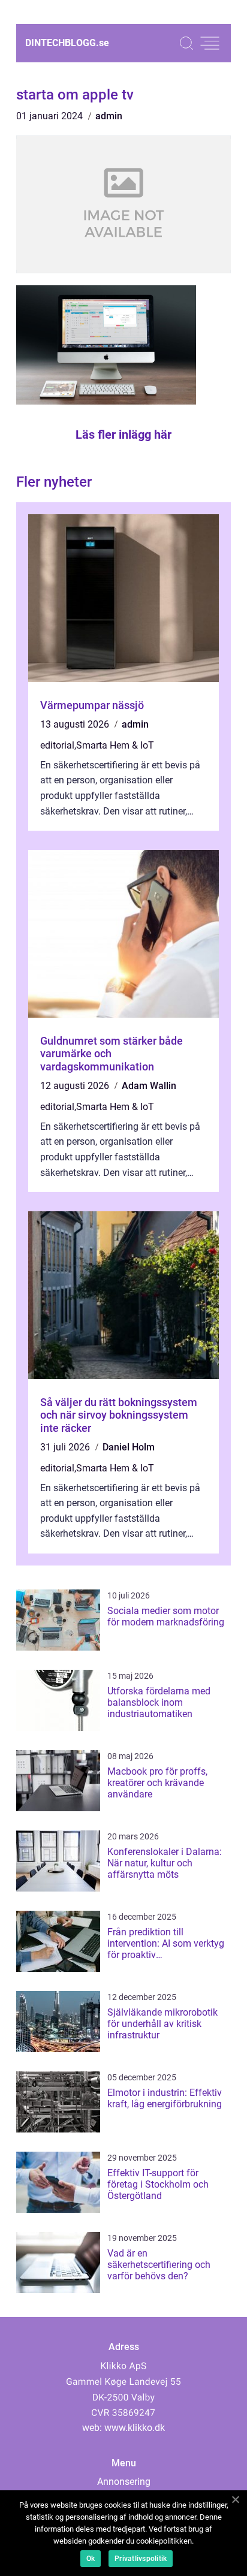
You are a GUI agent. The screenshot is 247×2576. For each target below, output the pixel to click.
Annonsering (124, 2482)
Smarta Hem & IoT (115, 745)
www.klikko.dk (135, 2428)
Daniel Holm (129, 1447)
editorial (57, 745)
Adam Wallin (149, 1086)
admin (109, 116)
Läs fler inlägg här (123, 435)
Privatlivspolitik (141, 2559)
